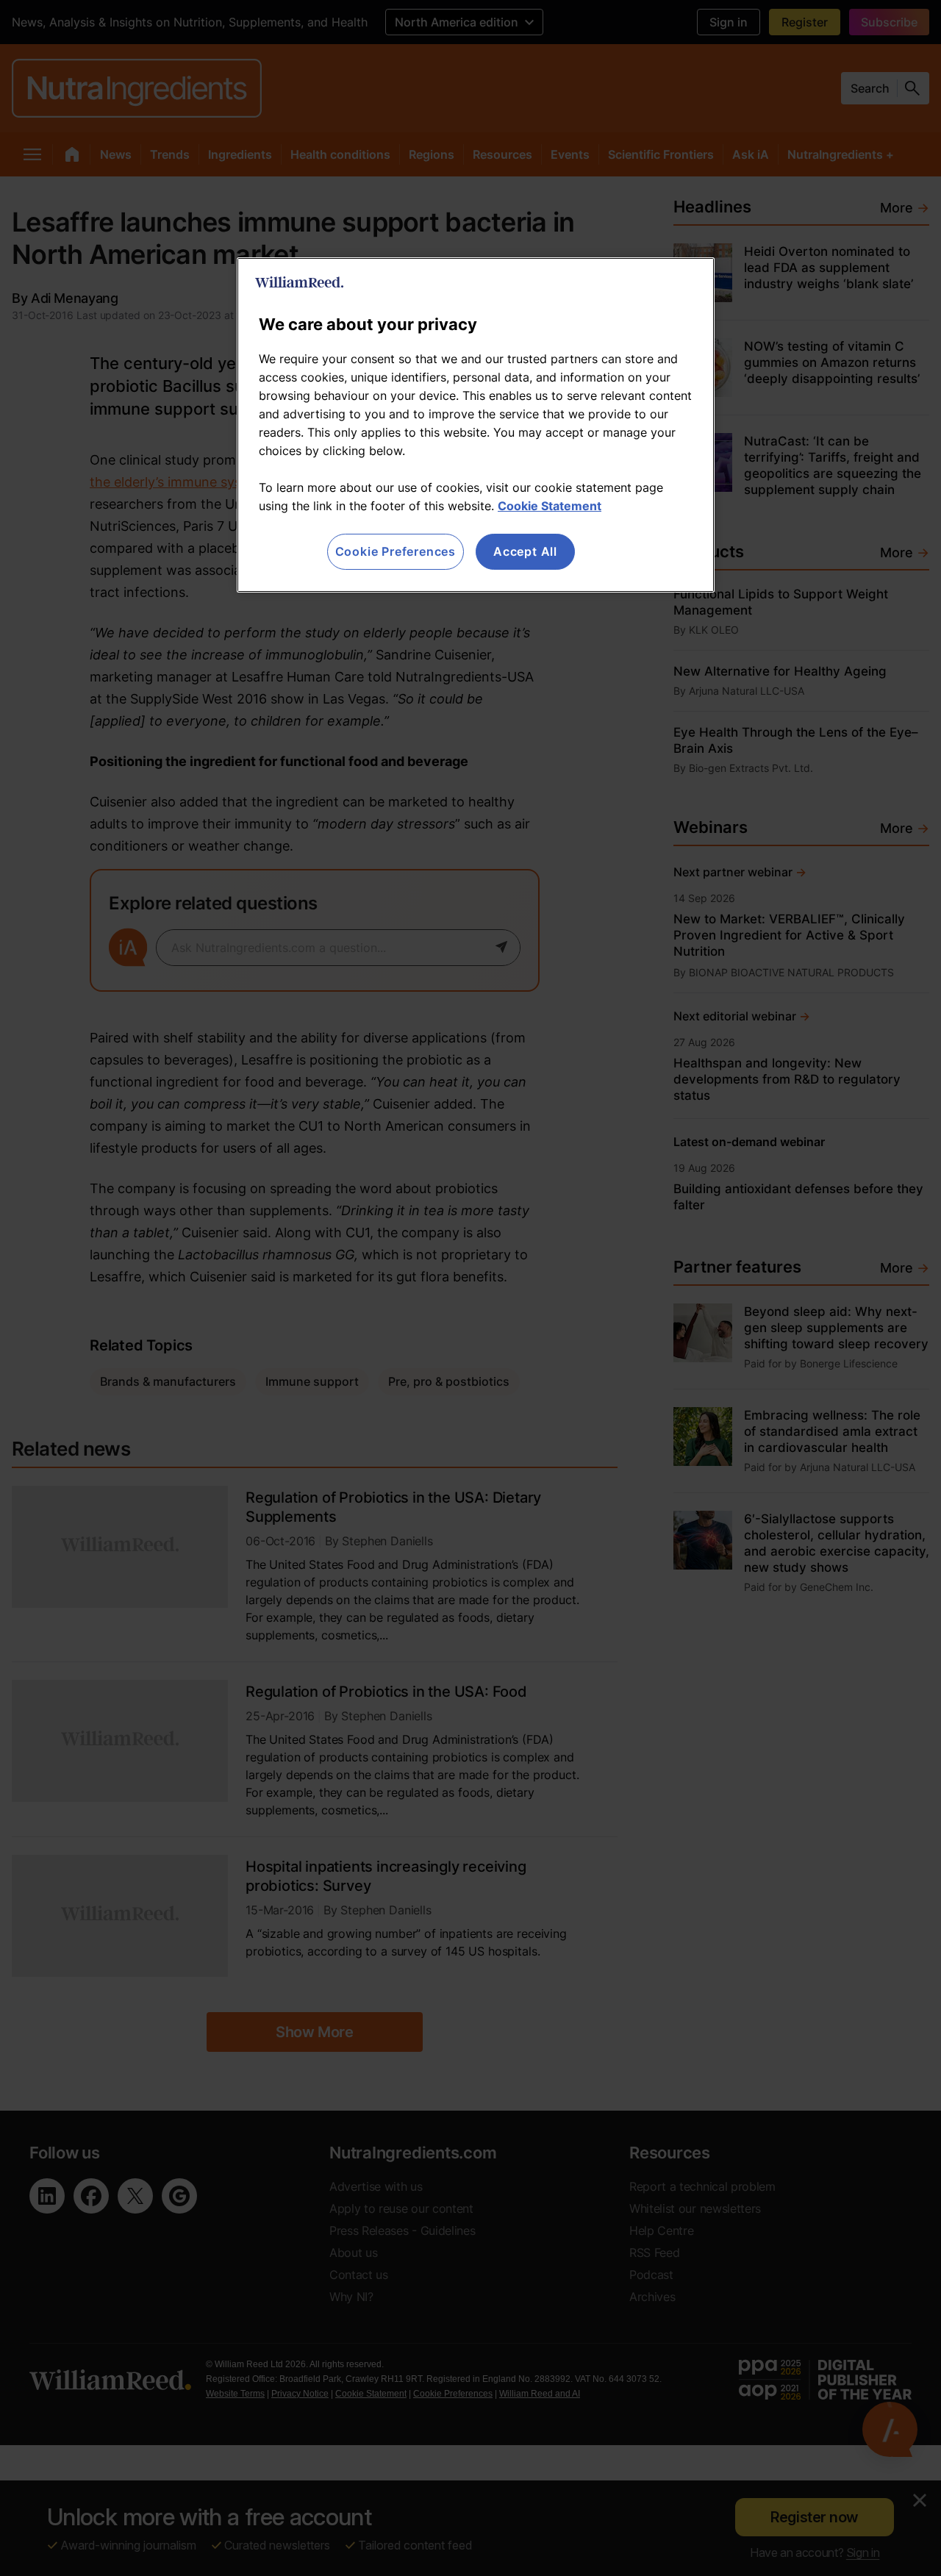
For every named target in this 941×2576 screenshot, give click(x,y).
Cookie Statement (550, 506)
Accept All (525, 551)
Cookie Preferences (396, 551)
